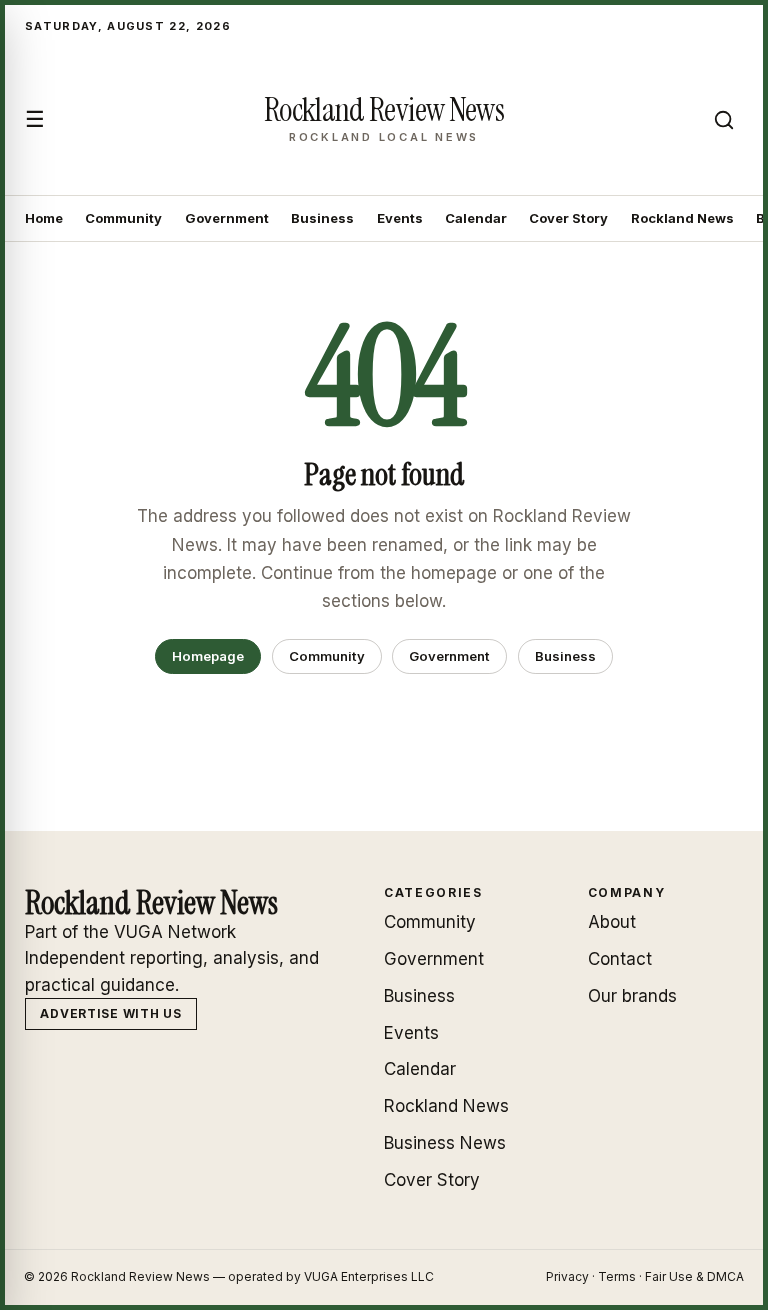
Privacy (567, 1276)
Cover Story (568, 218)
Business (322, 218)
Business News (445, 1143)
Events (400, 218)
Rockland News (682, 218)
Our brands (632, 996)
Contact (620, 959)
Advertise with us (110, 1013)
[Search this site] (724, 120)
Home (44, 218)
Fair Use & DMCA (694, 1276)
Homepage (208, 656)
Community (123, 218)
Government (227, 218)
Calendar (476, 218)
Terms (617, 1276)
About (612, 922)
